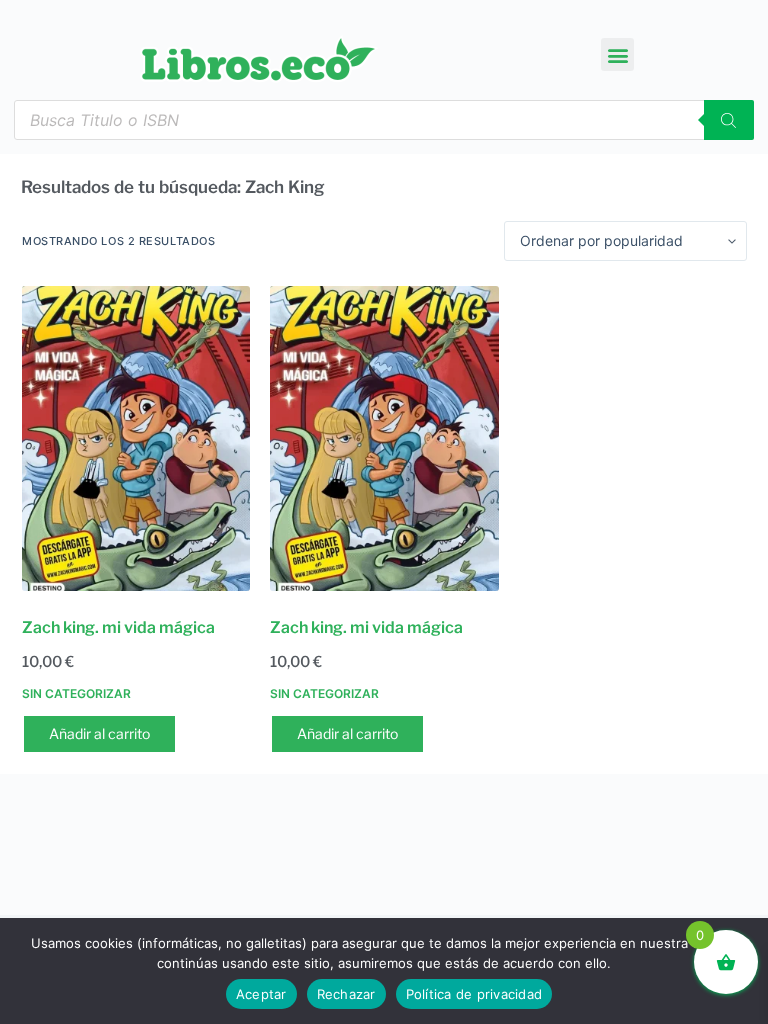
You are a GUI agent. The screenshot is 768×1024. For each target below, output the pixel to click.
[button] (617, 54)
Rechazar (346, 994)
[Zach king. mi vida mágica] (136, 438)
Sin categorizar (76, 693)
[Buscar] (729, 120)
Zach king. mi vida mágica (118, 627)
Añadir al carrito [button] (99, 733)
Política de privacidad (474, 994)
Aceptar (261, 994)
